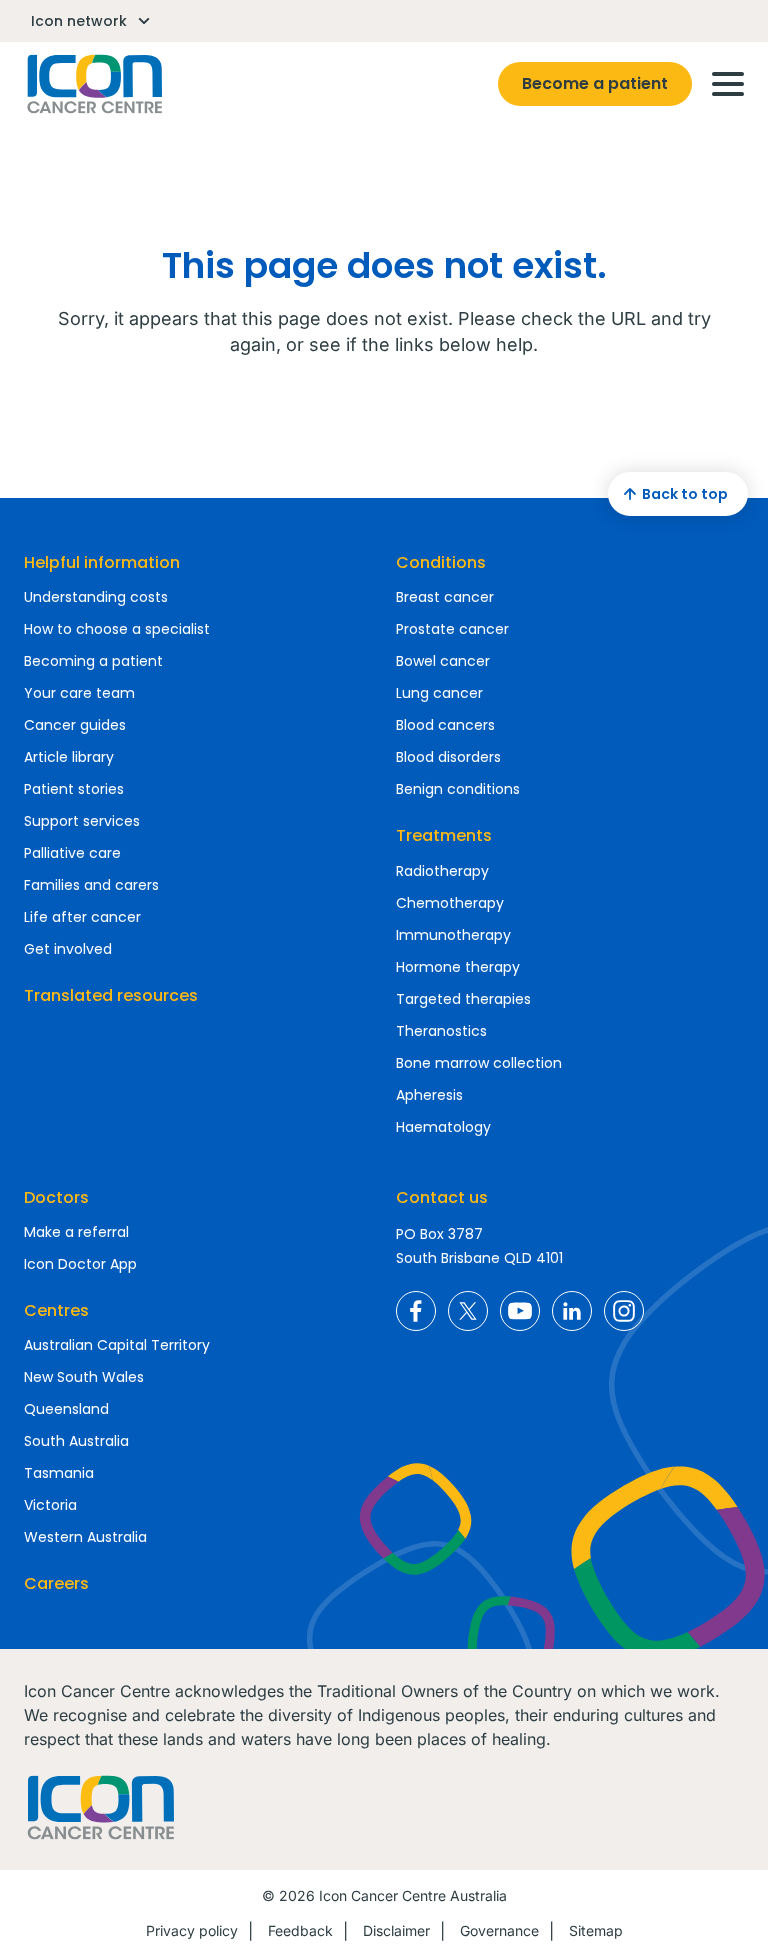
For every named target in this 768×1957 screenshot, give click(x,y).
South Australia (76, 1441)
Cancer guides (75, 725)
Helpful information (102, 562)
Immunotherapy (453, 935)
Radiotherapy (442, 871)
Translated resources (111, 995)
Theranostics (441, 1031)
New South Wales (84, 1377)
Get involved (68, 949)
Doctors (56, 1197)
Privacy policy (192, 1930)
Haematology (443, 1127)
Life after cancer (82, 917)
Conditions (441, 562)
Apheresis (429, 1095)
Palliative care (72, 853)
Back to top (685, 494)
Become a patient (595, 83)
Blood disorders (448, 757)
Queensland (66, 1409)
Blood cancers (445, 725)
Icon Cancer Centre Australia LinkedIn (572, 1311)
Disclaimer (396, 1930)
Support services (82, 821)
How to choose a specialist (117, 629)
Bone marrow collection (479, 1063)
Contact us (442, 1197)
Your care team (79, 693)
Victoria (50, 1505)
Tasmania (59, 1473)
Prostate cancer (452, 629)
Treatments (444, 835)
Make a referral (76, 1232)
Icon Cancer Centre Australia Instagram (624, 1311)
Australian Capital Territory (117, 1345)
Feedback (300, 1930)
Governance (499, 1930)
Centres (56, 1310)
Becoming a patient (93, 661)
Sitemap (596, 1930)
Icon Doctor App (80, 1264)
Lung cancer (439, 693)
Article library (69, 757)
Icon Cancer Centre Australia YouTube (520, 1311)
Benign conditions (458, 789)
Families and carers (91, 885)
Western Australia (85, 1537)
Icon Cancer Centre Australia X (468, 1311)
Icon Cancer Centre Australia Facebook (416, 1311)
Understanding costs (96, 597)
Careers (56, 1583)
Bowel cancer (443, 661)
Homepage (93, 84)
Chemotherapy (450, 903)
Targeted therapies (463, 999)
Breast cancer (445, 597)
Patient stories (74, 789)
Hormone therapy (458, 967)
